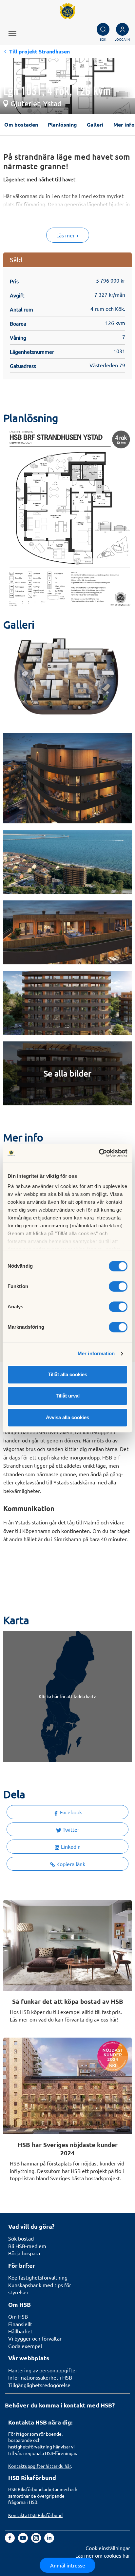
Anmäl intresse (68, 2565)
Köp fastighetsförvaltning (38, 2277)
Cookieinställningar (108, 2548)
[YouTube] (24, 2541)
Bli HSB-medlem (27, 2246)
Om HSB (18, 2316)
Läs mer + (68, 235)
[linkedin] (49, 2541)
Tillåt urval (68, 1396)
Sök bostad (21, 2238)
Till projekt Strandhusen (39, 51)
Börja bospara (24, 2253)
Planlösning (62, 124)
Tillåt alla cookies (67, 1374)
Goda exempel (25, 2346)
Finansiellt (20, 2324)
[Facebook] (10, 2541)
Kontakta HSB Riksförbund (35, 2515)
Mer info (124, 124)
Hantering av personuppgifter (43, 2370)
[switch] (118, 1286)
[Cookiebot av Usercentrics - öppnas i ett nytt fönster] (99, 1153)
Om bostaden (21, 124)
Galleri (95, 124)
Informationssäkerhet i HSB (40, 2377)
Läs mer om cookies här (103, 2555)
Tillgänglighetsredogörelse (39, 2385)
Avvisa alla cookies (67, 1417)
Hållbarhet (20, 2331)
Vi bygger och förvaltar (35, 2338)
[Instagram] (37, 2541)
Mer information (96, 1353)
